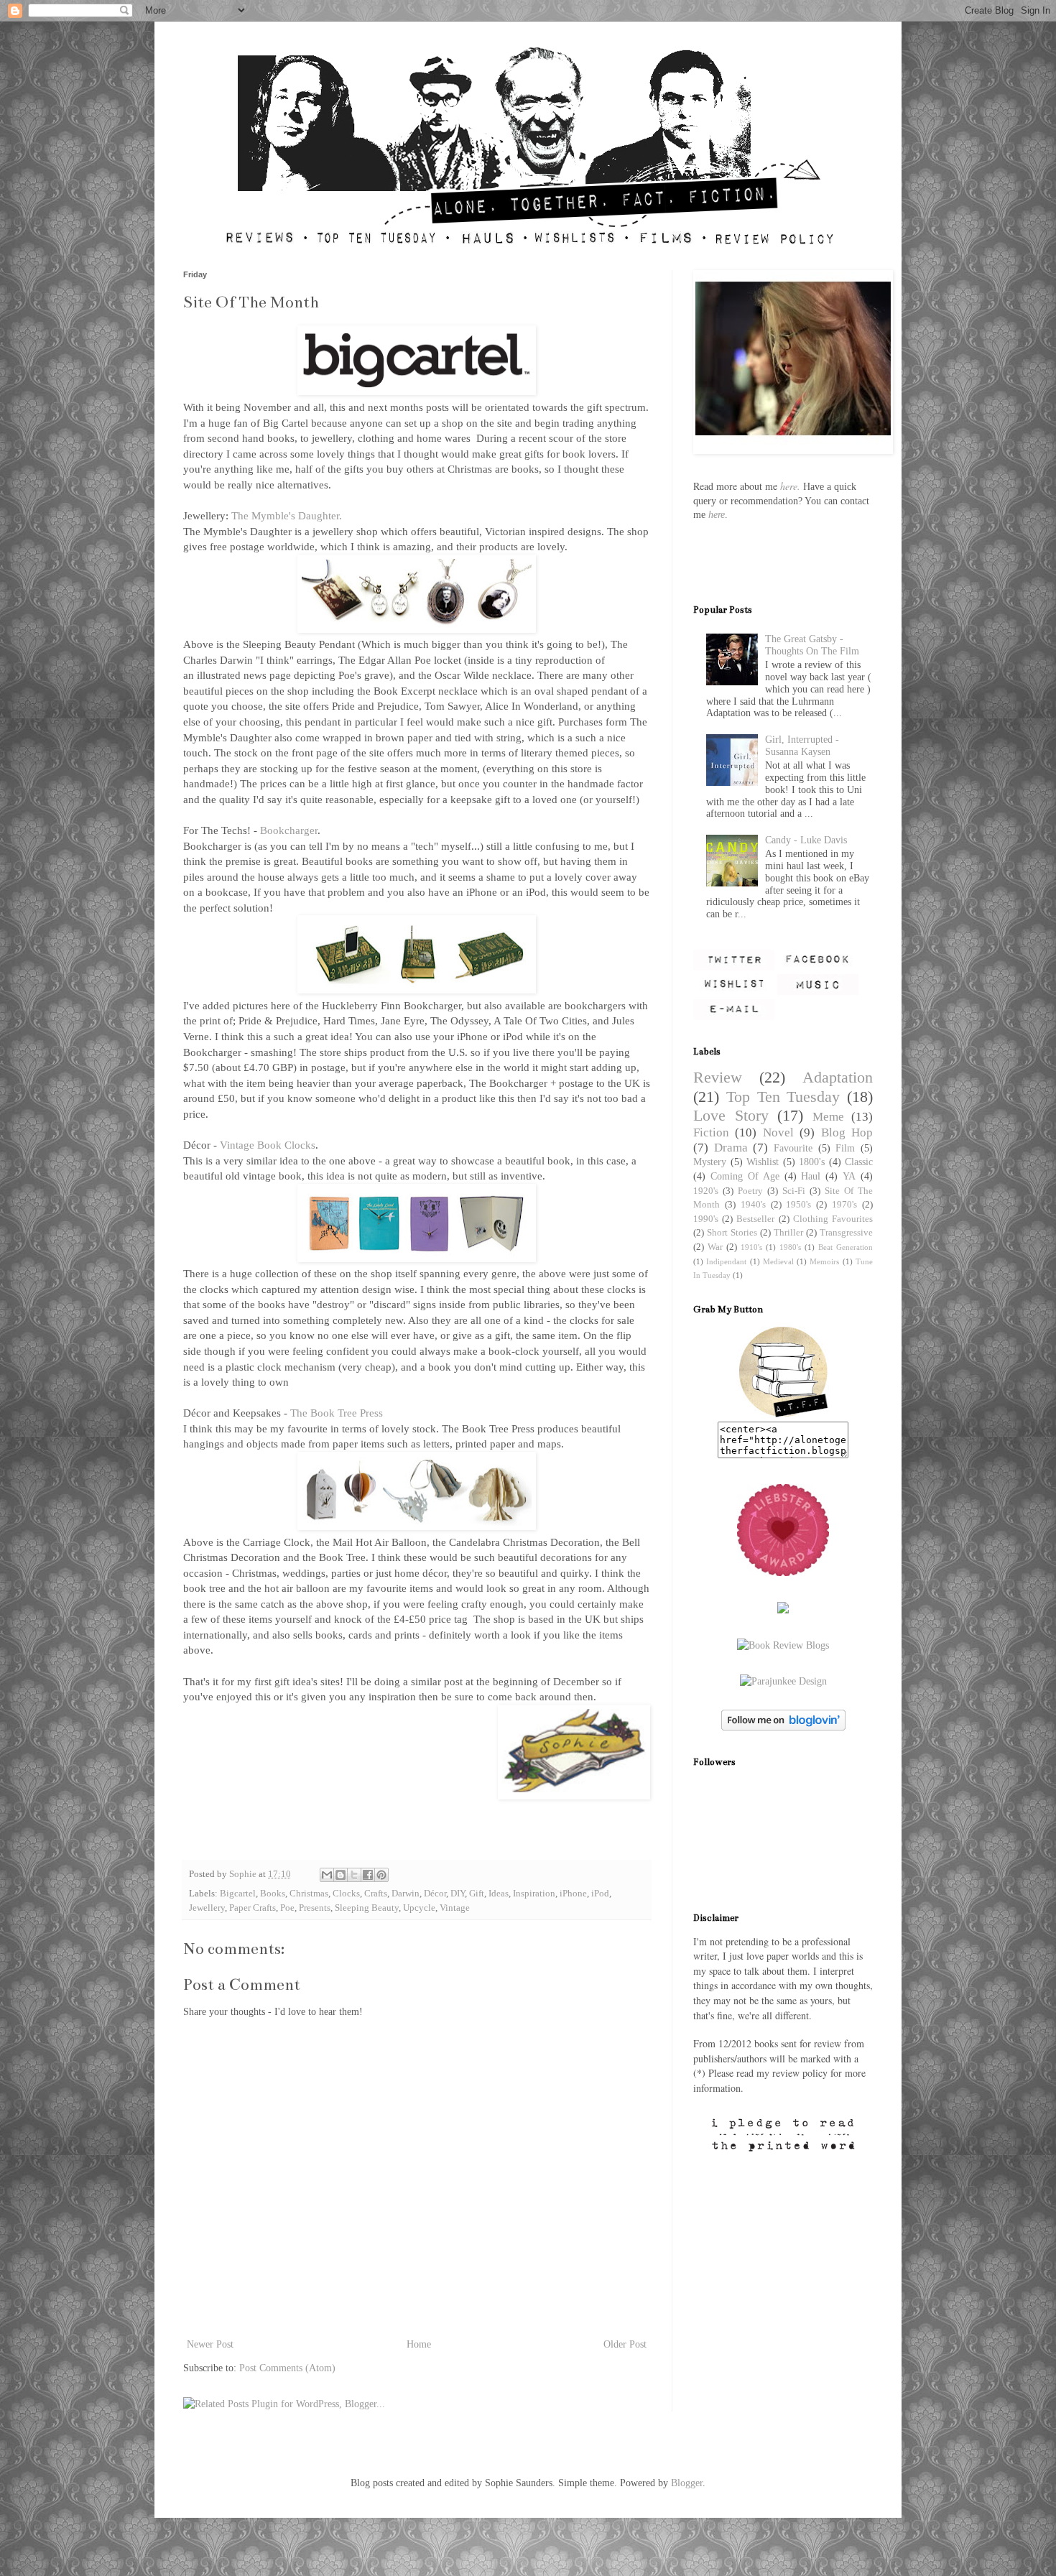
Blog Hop (847, 1132)
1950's (798, 1205)
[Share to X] (354, 1875)
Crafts (376, 1894)
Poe (287, 1908)
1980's (790, 1247)
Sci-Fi (794, 1191)
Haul (811, 1176)
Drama (731, 1148)
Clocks (346, 1894)
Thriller (788, 1233)
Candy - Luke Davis (806, 840)
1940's (753, 1205)
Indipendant (726, 1261)
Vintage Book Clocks (268, 1145)
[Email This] (327, 1875)
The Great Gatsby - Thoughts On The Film (812, 645)
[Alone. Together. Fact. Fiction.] (783, 1415)
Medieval (778, 1261)
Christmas (309, 1894)
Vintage (455, 1908)
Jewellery (207, 1908)
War (715, 1247)
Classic (859, 1162)
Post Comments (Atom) (287, 2368)
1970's (844, 1205)
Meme (828, 1117)
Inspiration (534, 1894)
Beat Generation (846, 1247)
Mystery (710, 1162)
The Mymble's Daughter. (287, 515)
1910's (751, 1247)
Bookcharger (289, 830)
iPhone (573, 1894)
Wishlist (763, 1162)
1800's (812, 1162)
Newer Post (210, 2344)
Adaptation (838, 1077)
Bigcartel (238, 1894)
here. (790, 486)
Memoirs (824, 1261)
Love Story (731, 1115)
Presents (315, 1908)
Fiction (711, 1132)
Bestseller (755, 1219)
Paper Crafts (253, 1908)
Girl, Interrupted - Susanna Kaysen (802, 746)
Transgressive (846, 1233)
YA (849, 1176)
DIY (458, 1894)
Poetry (750, 1191)
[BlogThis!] (341, 1875)
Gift (477, 1894)
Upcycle (419, 1908)
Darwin (406, 1894)
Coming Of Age (745, 1176)
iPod (600, 1894)
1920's (706, 1191)
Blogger (687, 2483)
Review (718, 1077)
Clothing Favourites (833, 1219)
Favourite (793, 1148)
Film (845, 1148)
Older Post (625, 2344)
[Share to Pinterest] (381, 1875)
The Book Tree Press (337, 1413)
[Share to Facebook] (368, 1875)
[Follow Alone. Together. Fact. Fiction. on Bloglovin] (783, 1727)
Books (273, 1894)
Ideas (499, 1894)
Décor (435, 1894)
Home (419, 2344)
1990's (706, 1219)
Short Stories (732, 1233)
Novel (778, 1132)
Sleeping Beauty (367, 1908)
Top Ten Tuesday (783, 1097)
